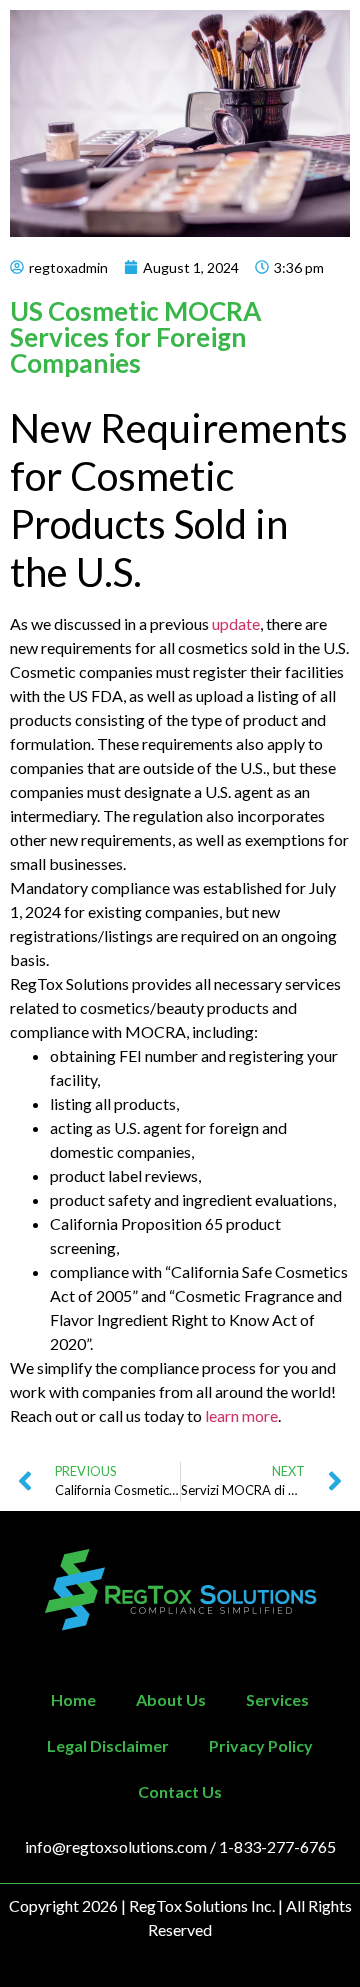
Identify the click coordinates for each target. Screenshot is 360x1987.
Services (277, 1699)
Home (73, 1699)
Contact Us (180, 1791)
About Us (171, 1699)
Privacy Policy (261, 1745)
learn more (241, 1415)
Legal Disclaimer (108, 1745)
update (236, 623)
